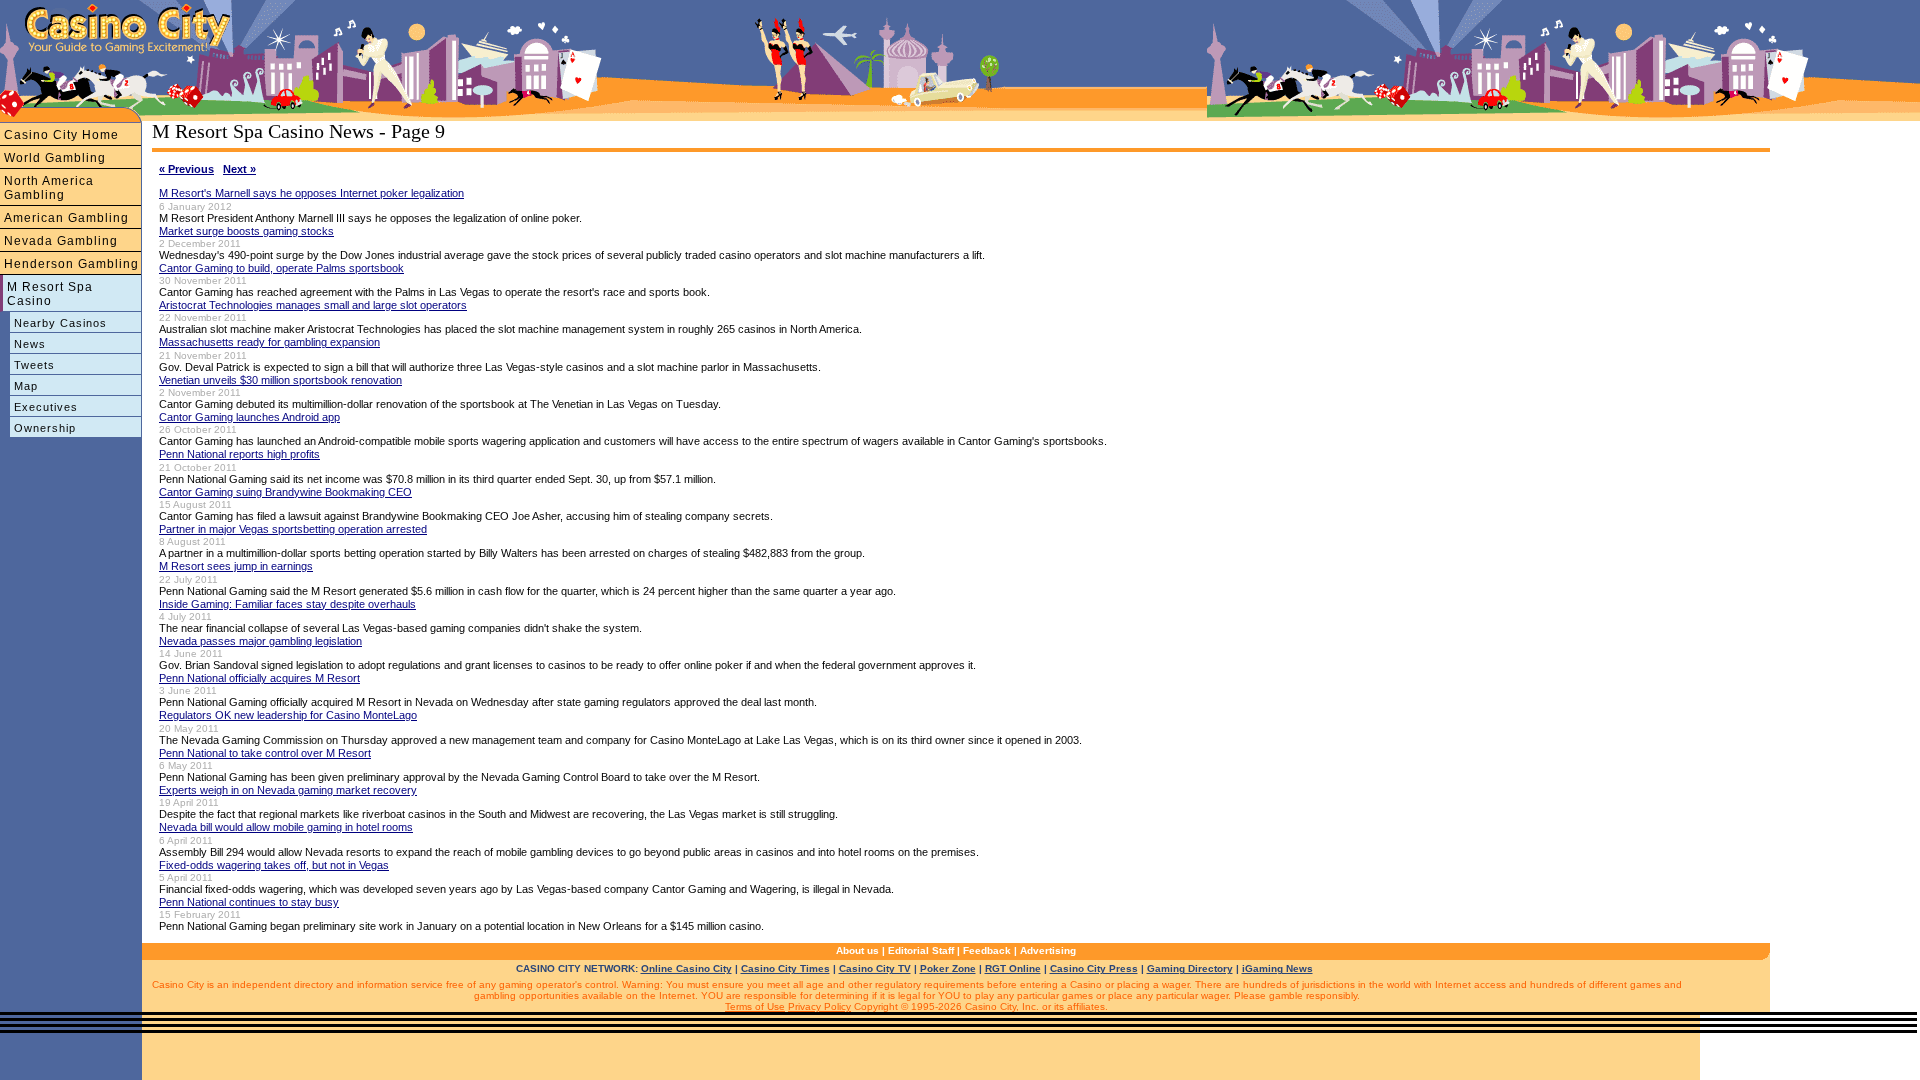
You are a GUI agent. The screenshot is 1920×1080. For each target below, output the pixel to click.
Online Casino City (686, 968)
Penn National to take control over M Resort (265, 753)
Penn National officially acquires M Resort (259, 678)
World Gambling (55, 158)
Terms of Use (755, 1006)
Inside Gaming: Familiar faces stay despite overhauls (287, 604)
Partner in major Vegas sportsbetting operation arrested (293, 529)
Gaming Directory (1190, 968)
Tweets (34, 365)
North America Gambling (49, 188)
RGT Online (1013, 968)
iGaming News (1277, 968)
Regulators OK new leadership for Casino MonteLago (288, 715)
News (30, 344)
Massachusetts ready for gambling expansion (269, 342)
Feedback (987, 950)
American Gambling (66, 218)
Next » (239, 169)
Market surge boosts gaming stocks (246, 231)
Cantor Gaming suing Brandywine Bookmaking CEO (285, 492)
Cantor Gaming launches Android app (249, 417)
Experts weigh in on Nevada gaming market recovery (288, 790)
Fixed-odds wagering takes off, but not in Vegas (274, 865)
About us (857, 950)
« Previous (186, 169)
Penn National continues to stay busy (249, 902)
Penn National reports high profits (239, 454)
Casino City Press (1094, 968)
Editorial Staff (921, 950)
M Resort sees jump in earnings (236, 566)
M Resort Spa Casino (50, 294)
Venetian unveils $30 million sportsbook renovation (280, 380)
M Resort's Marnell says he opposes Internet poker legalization (311, 193)
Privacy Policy (819, 1006)
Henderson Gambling (71, 264)
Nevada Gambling (61, 241)
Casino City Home (61, 135)
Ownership (45, 428)
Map (26, 386)
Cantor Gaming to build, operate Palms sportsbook (281, 268)
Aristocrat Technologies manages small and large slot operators (313, 305)
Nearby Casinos (60, 323)
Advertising (1048, 950)
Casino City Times (785, 968)
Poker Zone (948, 968)
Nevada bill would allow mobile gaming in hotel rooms (286, 827)
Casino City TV (875, 968)
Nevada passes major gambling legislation (260, 641)
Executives (46, 407)
